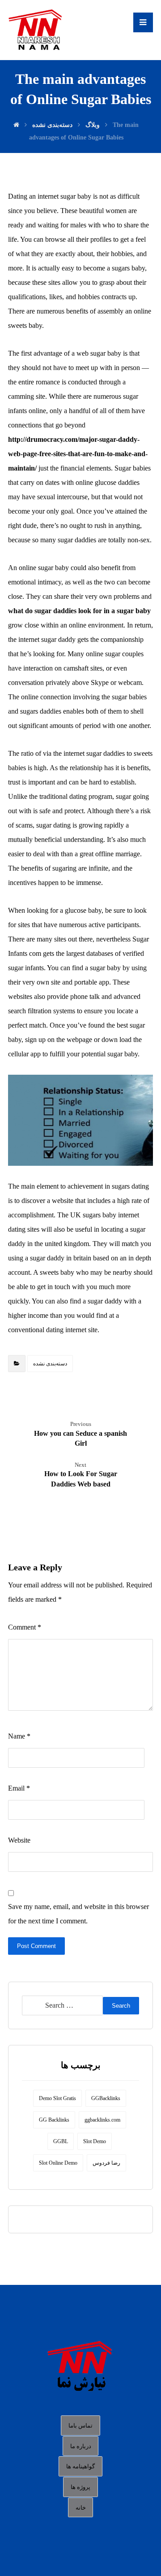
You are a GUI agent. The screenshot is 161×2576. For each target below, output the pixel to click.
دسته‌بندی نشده (50, 1364)
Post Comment (36, 1946)
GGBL (61, 2141)
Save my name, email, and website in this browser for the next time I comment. (78, 1914)
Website (19, 1840)
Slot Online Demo (58, 2163)
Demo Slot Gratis (57, 2098)
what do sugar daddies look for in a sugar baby (79, 611)
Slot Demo (95, 2141)
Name (19, 1736)
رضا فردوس (106, 2163)
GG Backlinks (54, 2120)
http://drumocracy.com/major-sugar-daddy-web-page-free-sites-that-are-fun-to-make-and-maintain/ (78, 454)
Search (121, 2006)
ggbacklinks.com (102, 2120)
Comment (25, 1627)
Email (19, 1788)
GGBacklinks (106, 2098)
